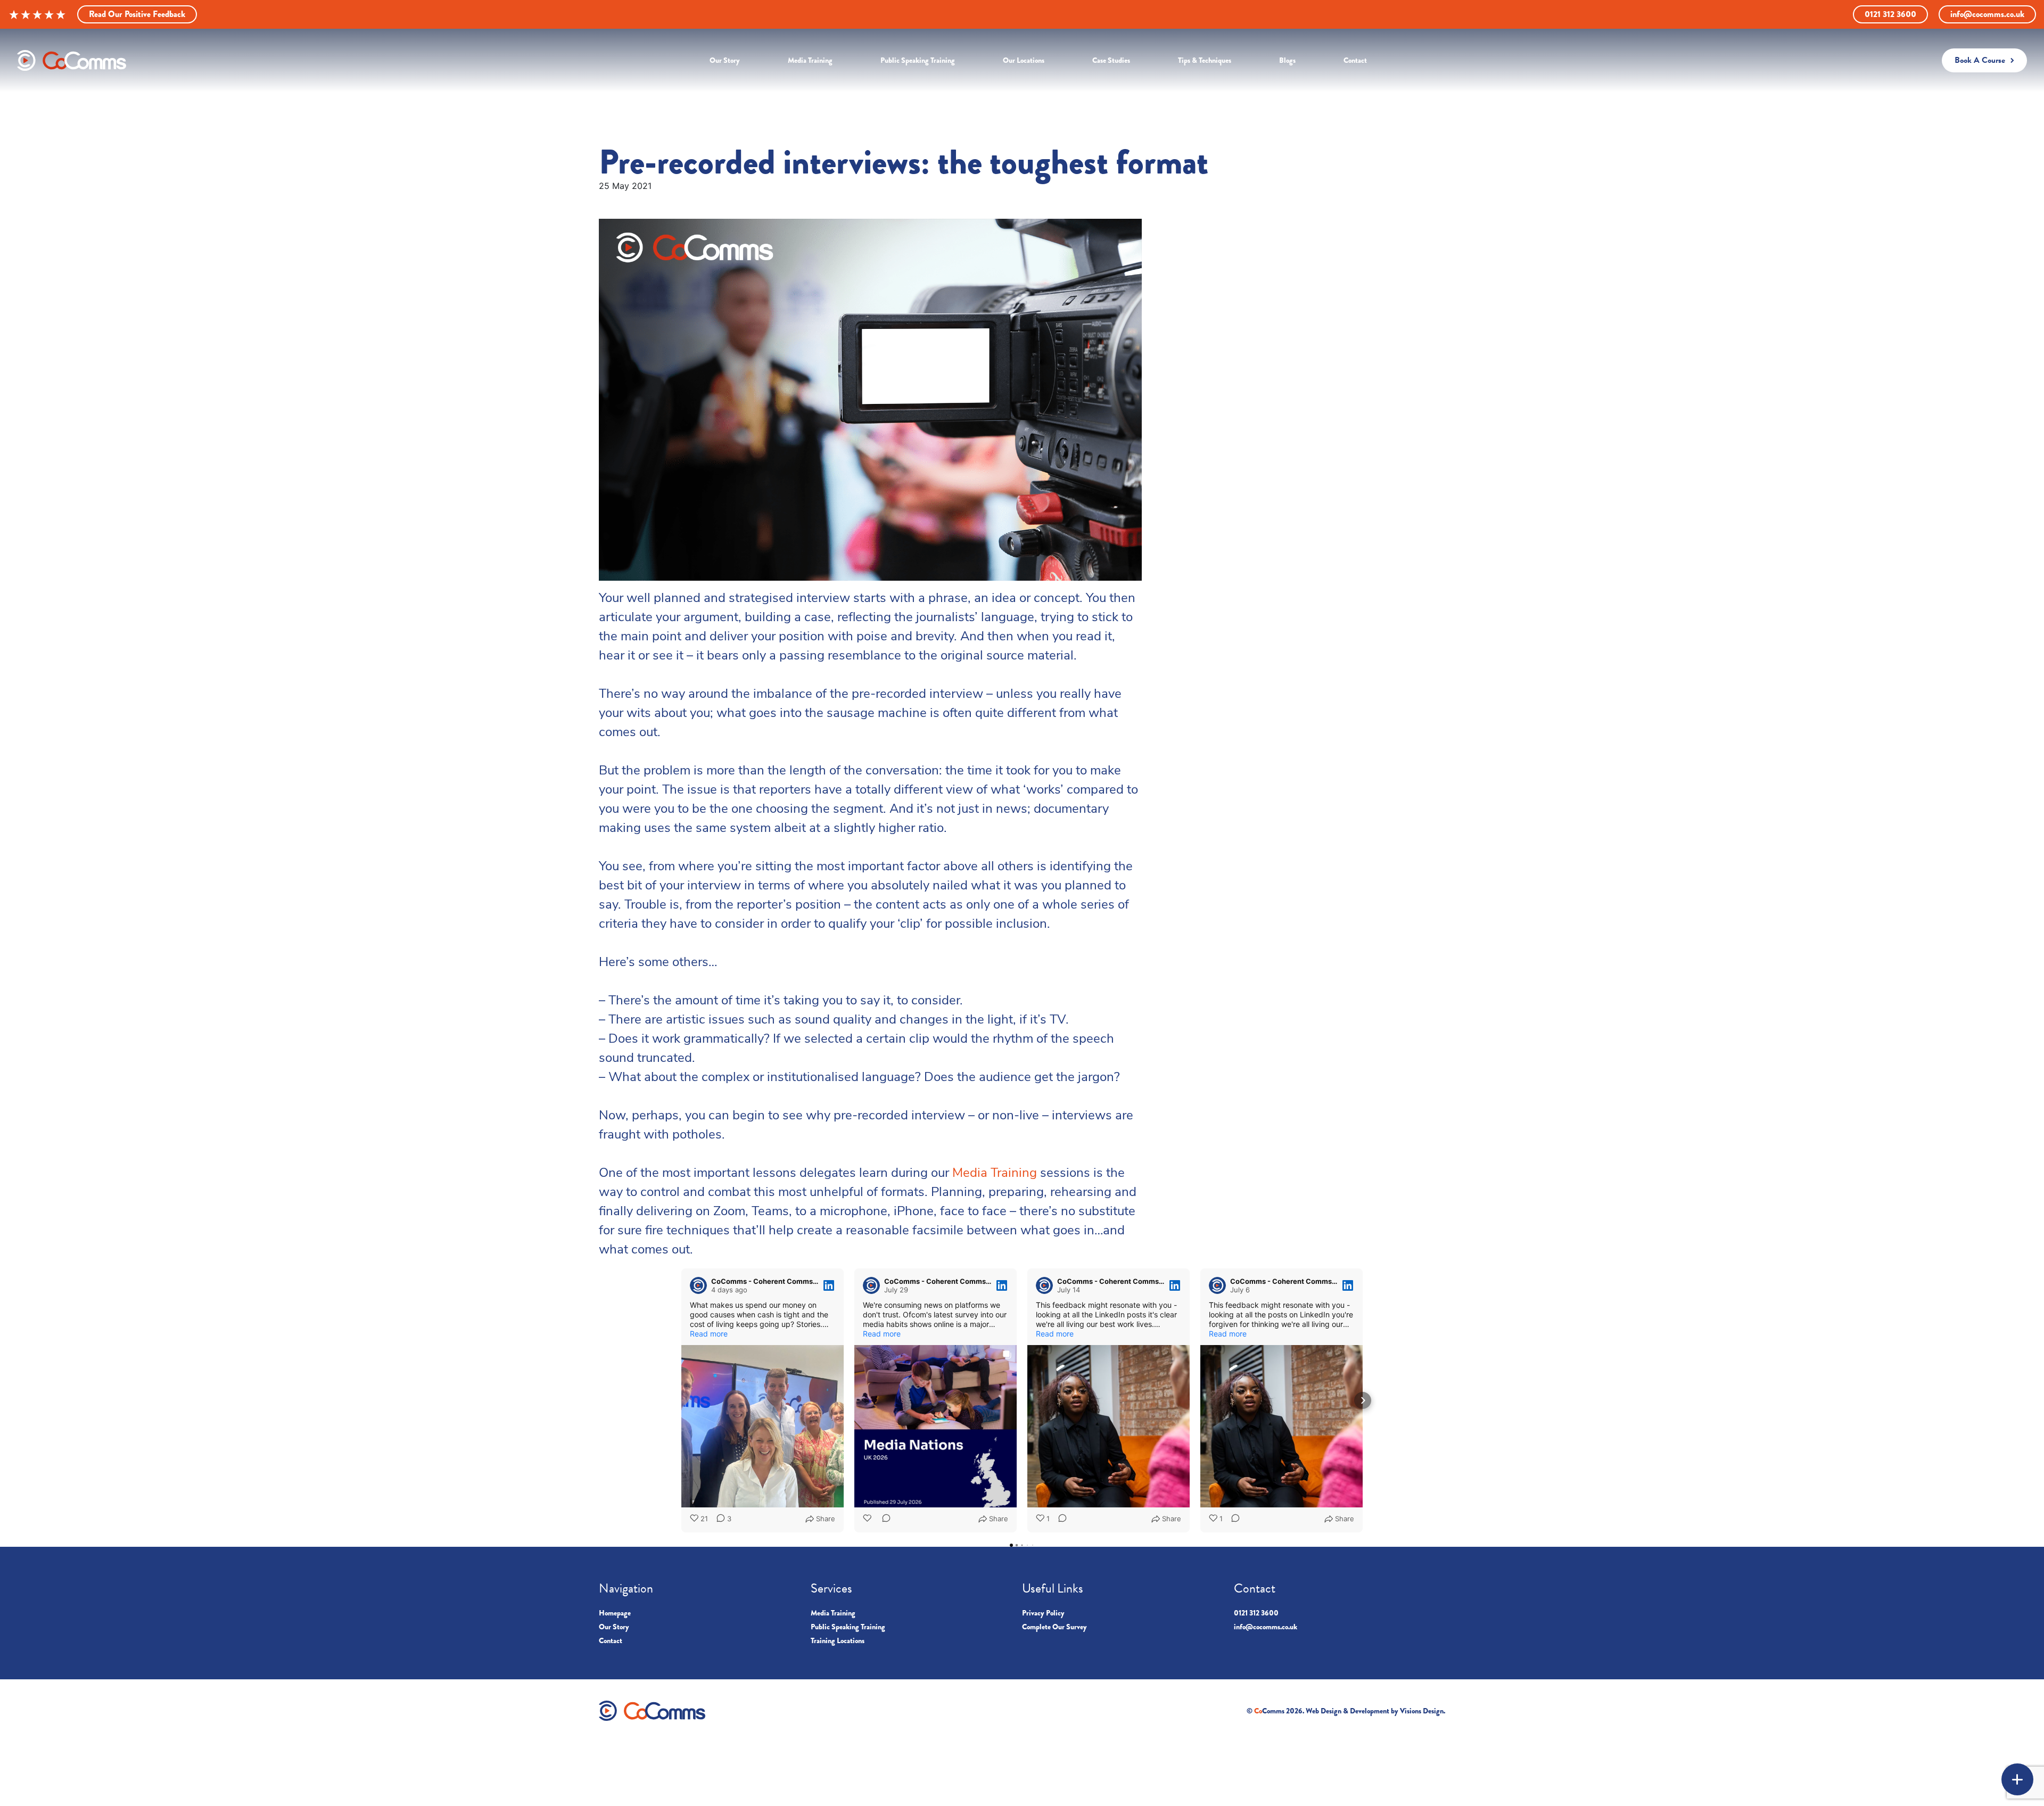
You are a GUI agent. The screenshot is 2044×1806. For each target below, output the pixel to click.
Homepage (615, 1613)
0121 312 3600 (1890, 14)
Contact (611, 1640)
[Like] (868, 1519)
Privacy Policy (1043, 1613)
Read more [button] (709, 1334)
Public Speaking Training (848, 1627)
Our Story (614, 1627)
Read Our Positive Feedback (137, 14)
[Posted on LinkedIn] (829, 1285)
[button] (681, 1400)
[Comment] (883, 1519)
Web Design (1324, 1711)
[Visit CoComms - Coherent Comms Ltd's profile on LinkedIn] (700, 1285)
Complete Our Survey (1054, 1627)
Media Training (995, 1174)
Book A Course (1980, 60)
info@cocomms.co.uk (1987, 14)
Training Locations (838, 1640)
